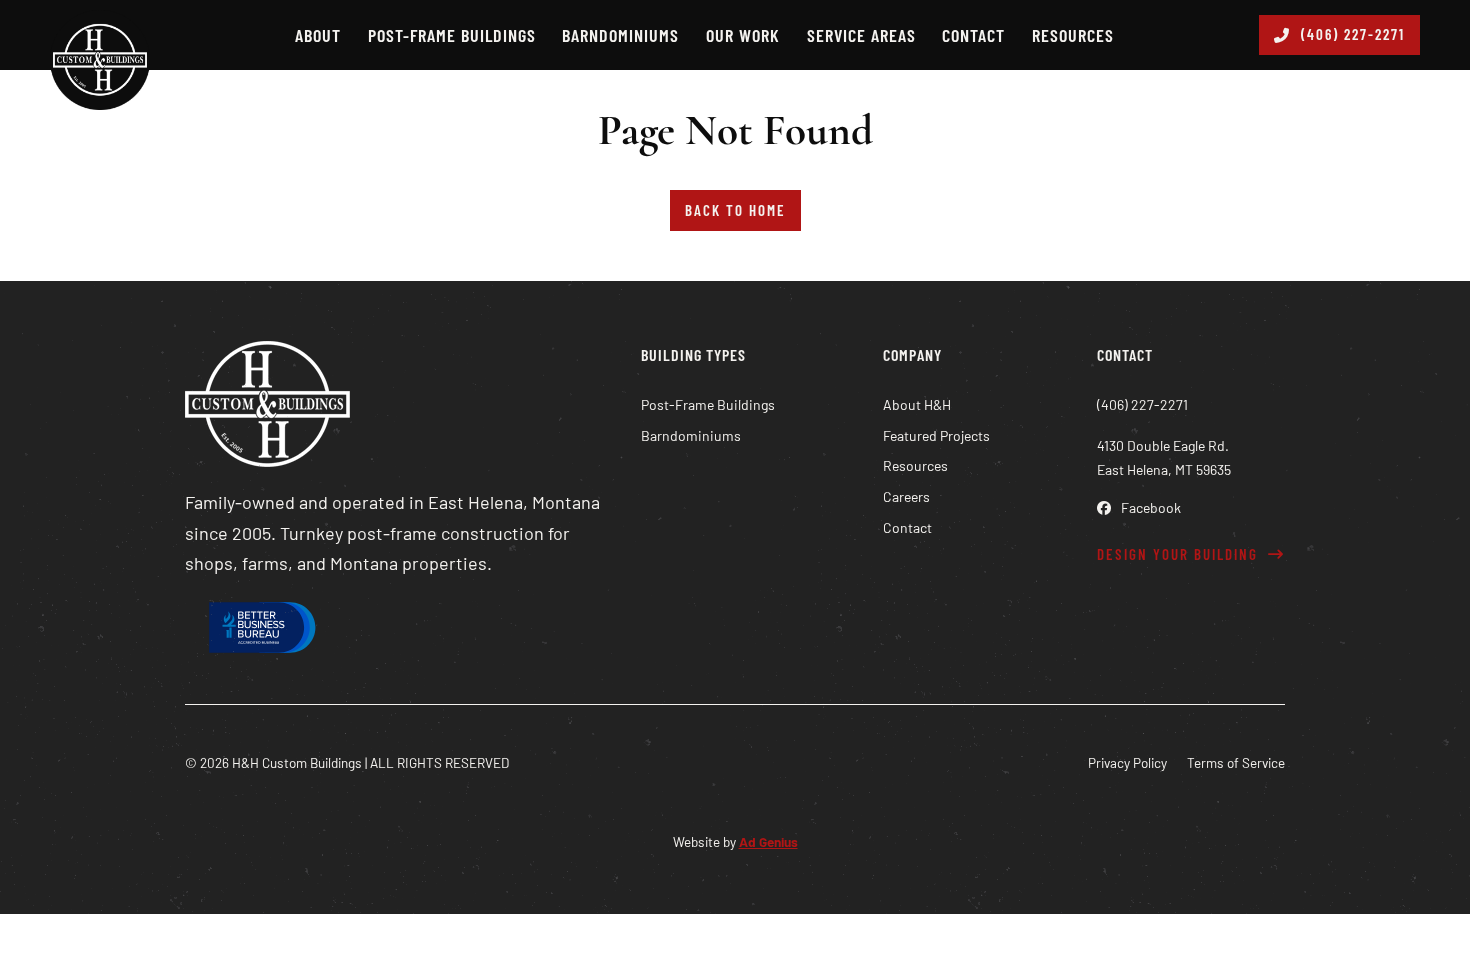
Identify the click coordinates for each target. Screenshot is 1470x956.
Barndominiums (620, 35)
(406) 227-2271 (1353, 34)
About (318, 35)
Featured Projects (936, 435)
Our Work (743, 35)
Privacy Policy (1127, 762)
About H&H (917, 404)
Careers (906, 496)
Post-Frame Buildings (452, 35)
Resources (1073, 35)
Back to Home (735, 210)
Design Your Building (1177, 554)
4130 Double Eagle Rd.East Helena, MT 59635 (1164, 457)
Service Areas (861, 35)
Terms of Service (1236, 762)
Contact (973, 35)
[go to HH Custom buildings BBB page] (260, 631)
